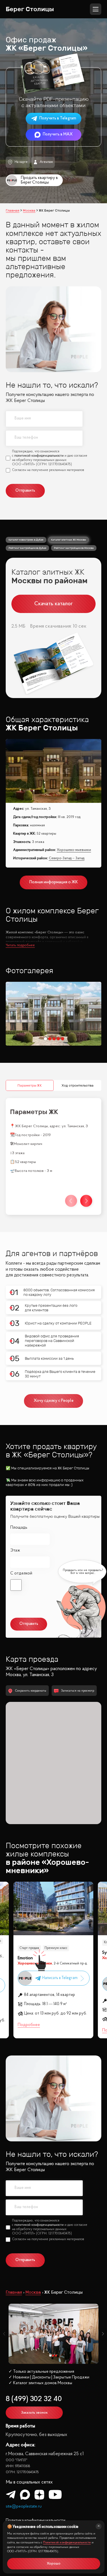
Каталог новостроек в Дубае (26, 540)
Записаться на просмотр (78, 1691)
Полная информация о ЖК (54, 882)
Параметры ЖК (30, 1085)
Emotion (25, 1958)
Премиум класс (56, 1948)
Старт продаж (29, 1948)
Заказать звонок (34, 2413)
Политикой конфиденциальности (67, 2543)
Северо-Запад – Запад (67, 858)
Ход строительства (77, 1085)
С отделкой (21, 1573)
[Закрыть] (99, 2526)
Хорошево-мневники (74, 850)
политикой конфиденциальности (39, 456)
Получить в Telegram (58, 118)
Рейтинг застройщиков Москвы (74, 548)
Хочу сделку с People (54, 1401)
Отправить (25, 491)
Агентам (46, 162)
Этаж (15, 1551)
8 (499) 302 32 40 (34, 2399)
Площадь (19, 1528)
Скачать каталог (53, 604)
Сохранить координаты (31, 1691)
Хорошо (54, 2564)
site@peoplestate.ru (24, 2507)
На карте (21, 162)
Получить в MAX (58, 134)
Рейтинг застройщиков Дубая (27, 548)
